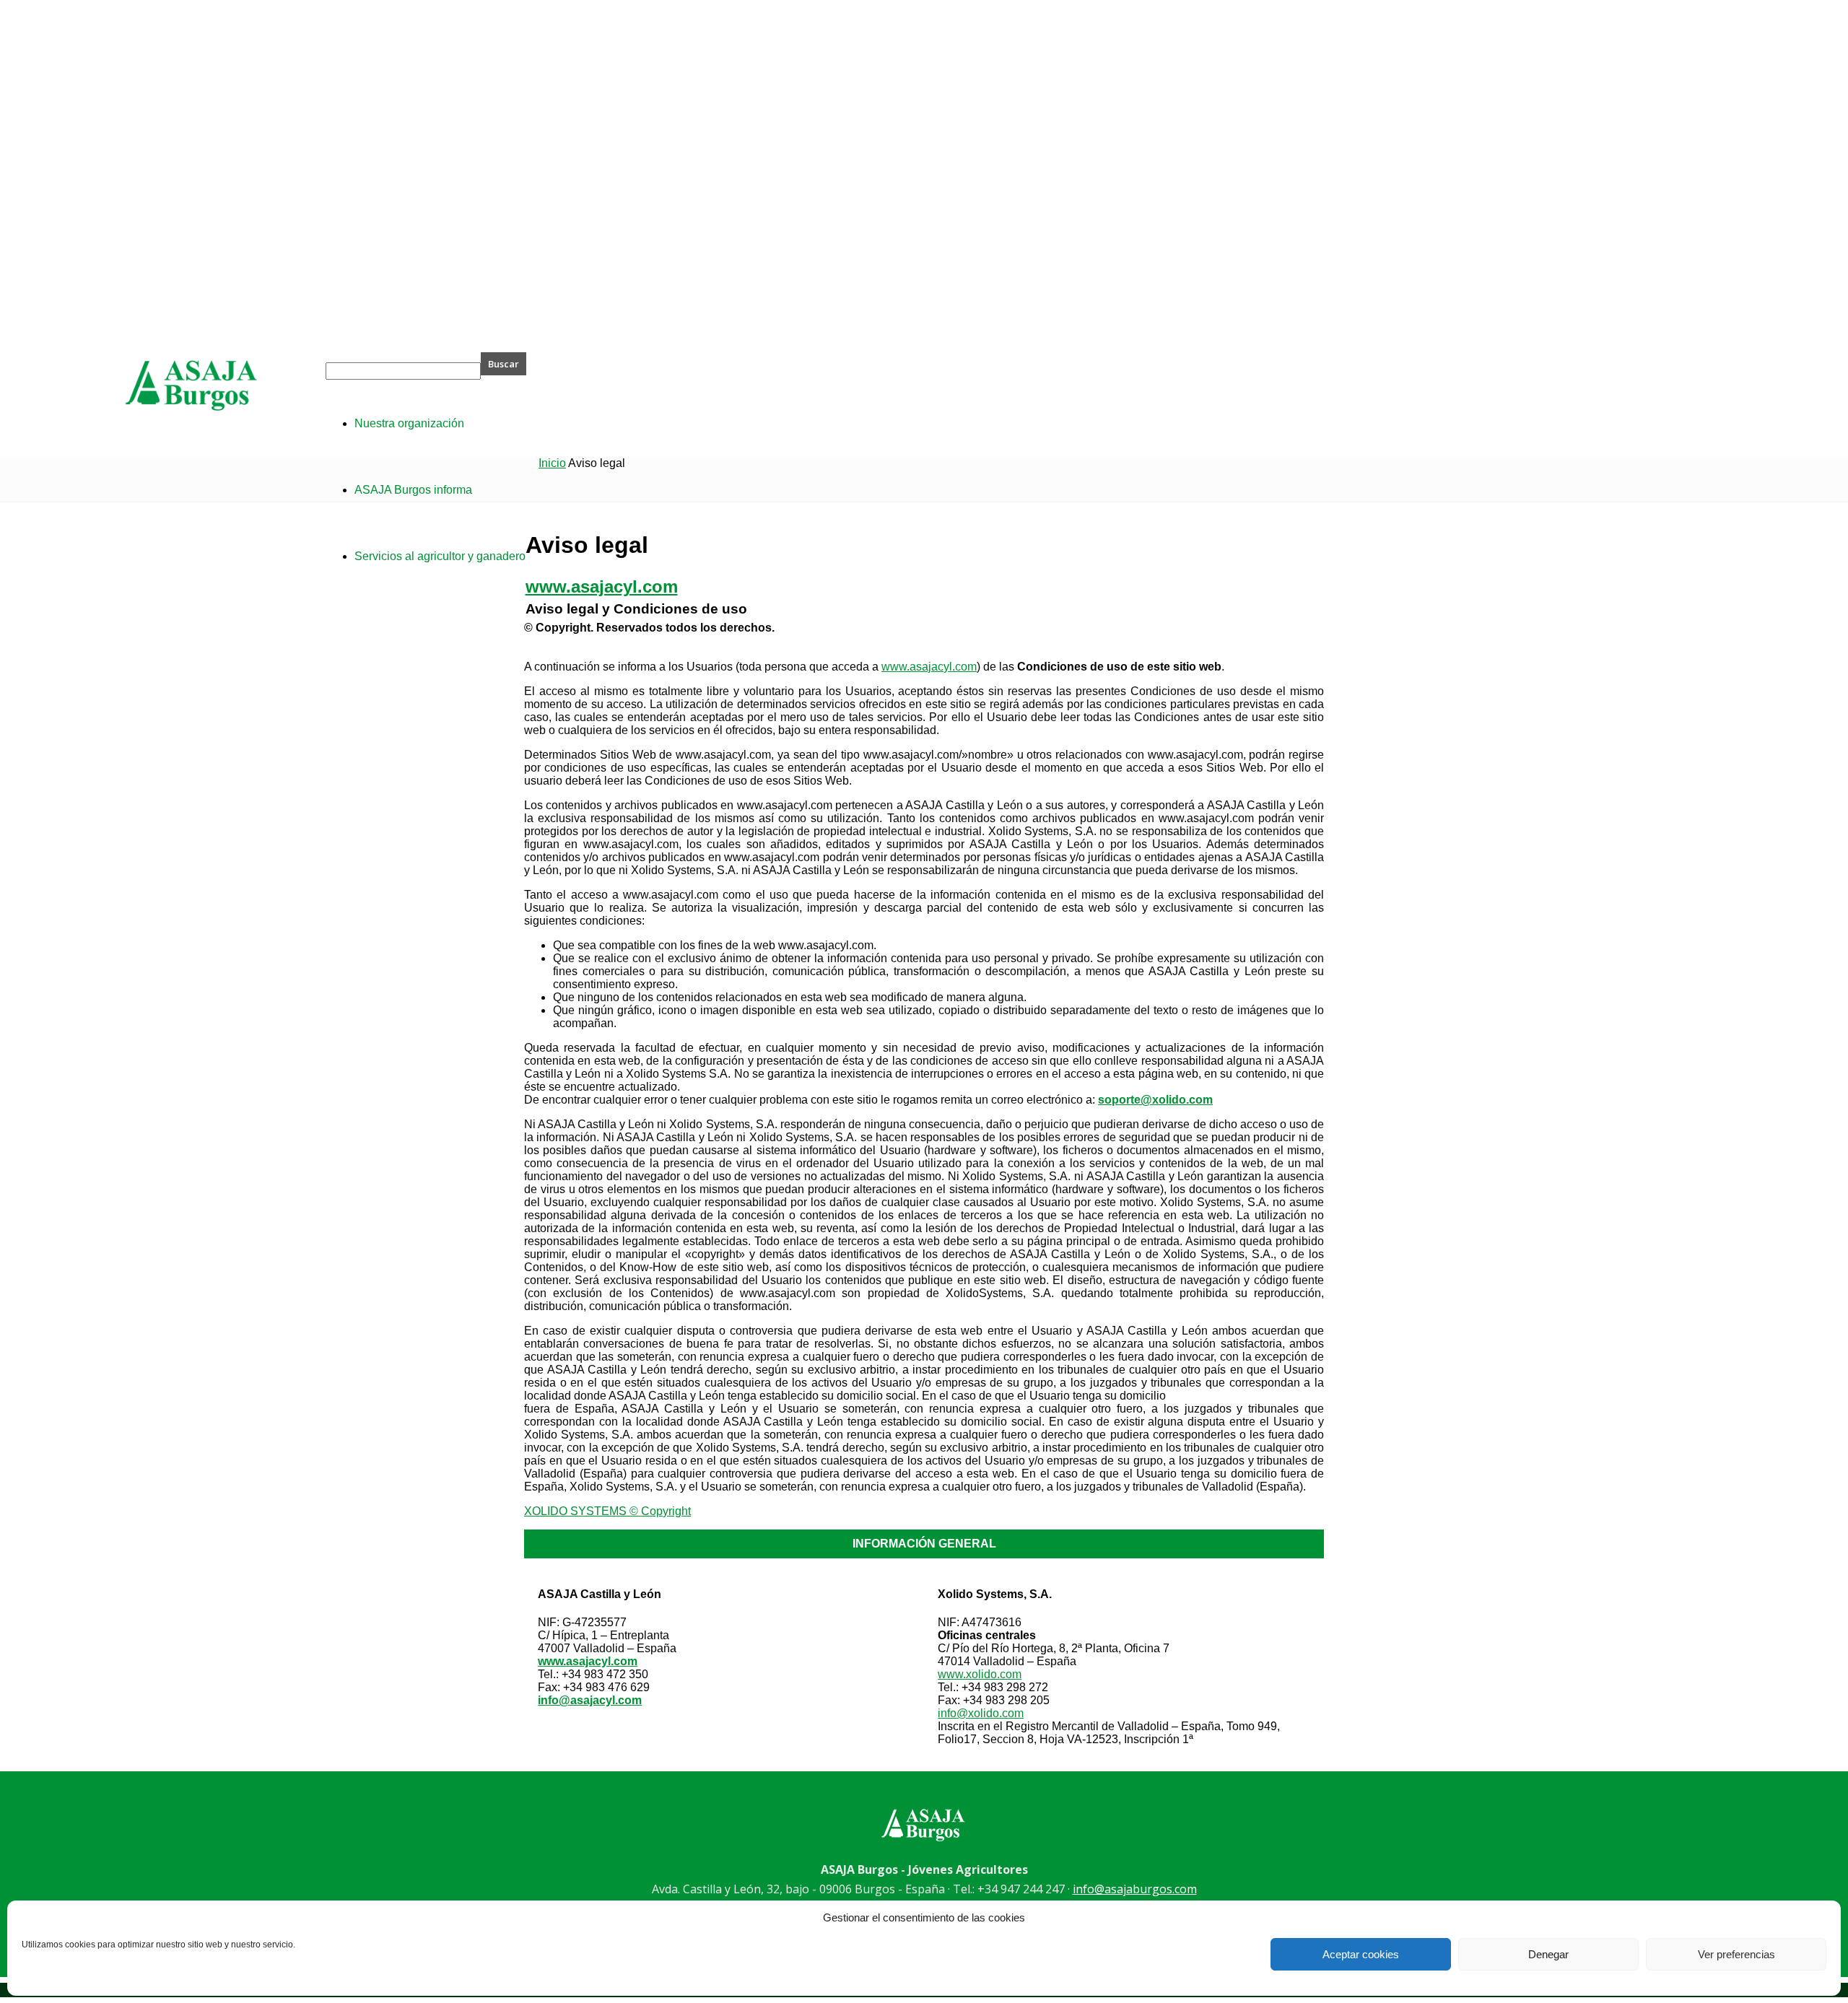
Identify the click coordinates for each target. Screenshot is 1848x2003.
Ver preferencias (1736, 1954)
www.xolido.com (980, 1674)
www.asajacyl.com (929, 667)
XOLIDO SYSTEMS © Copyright (607, 1511)
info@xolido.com (981, 1713)
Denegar (1548, 1954)
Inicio (552, 463)
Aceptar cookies (1361, 1954)
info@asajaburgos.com (1135, 1889)
